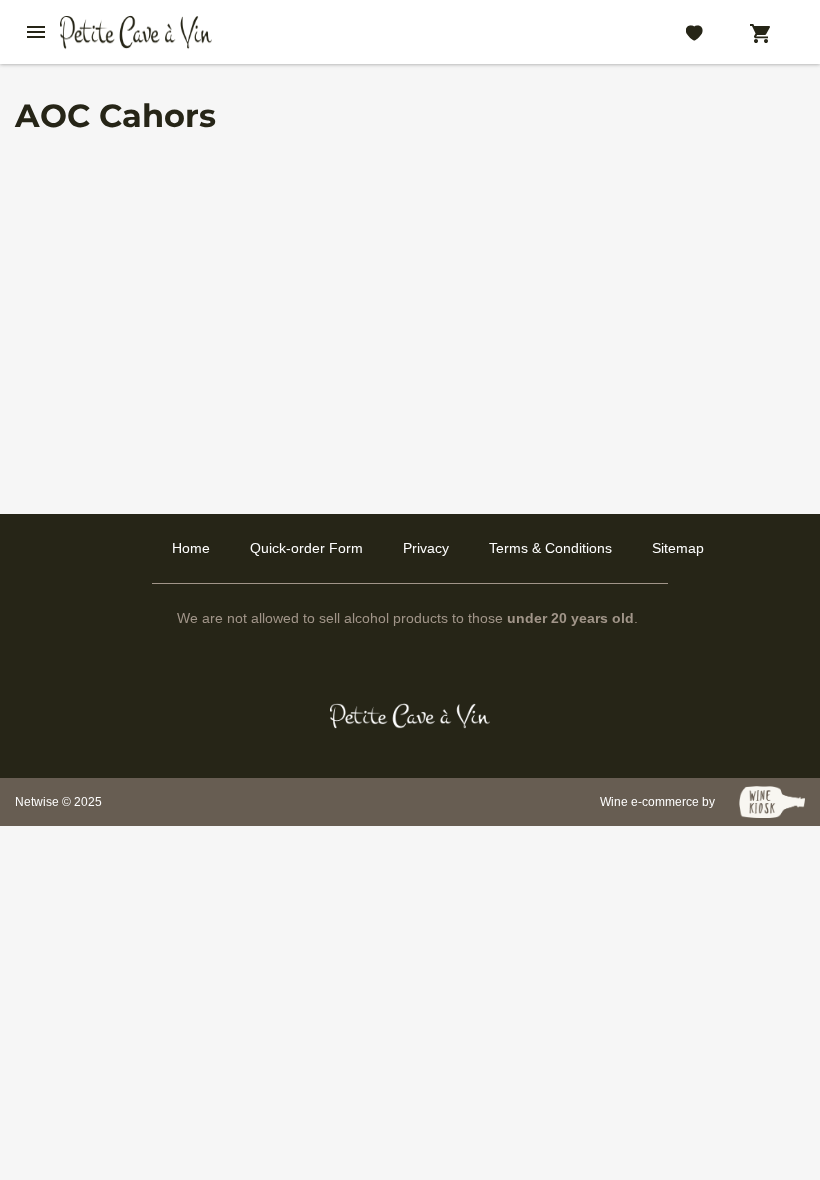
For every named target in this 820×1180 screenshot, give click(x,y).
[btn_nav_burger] (36, 32)
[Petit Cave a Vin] (410, 716)
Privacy (426, 548)
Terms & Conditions (550, 548)
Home (191, 548)
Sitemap (678, 548)
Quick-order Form (306, 548)
